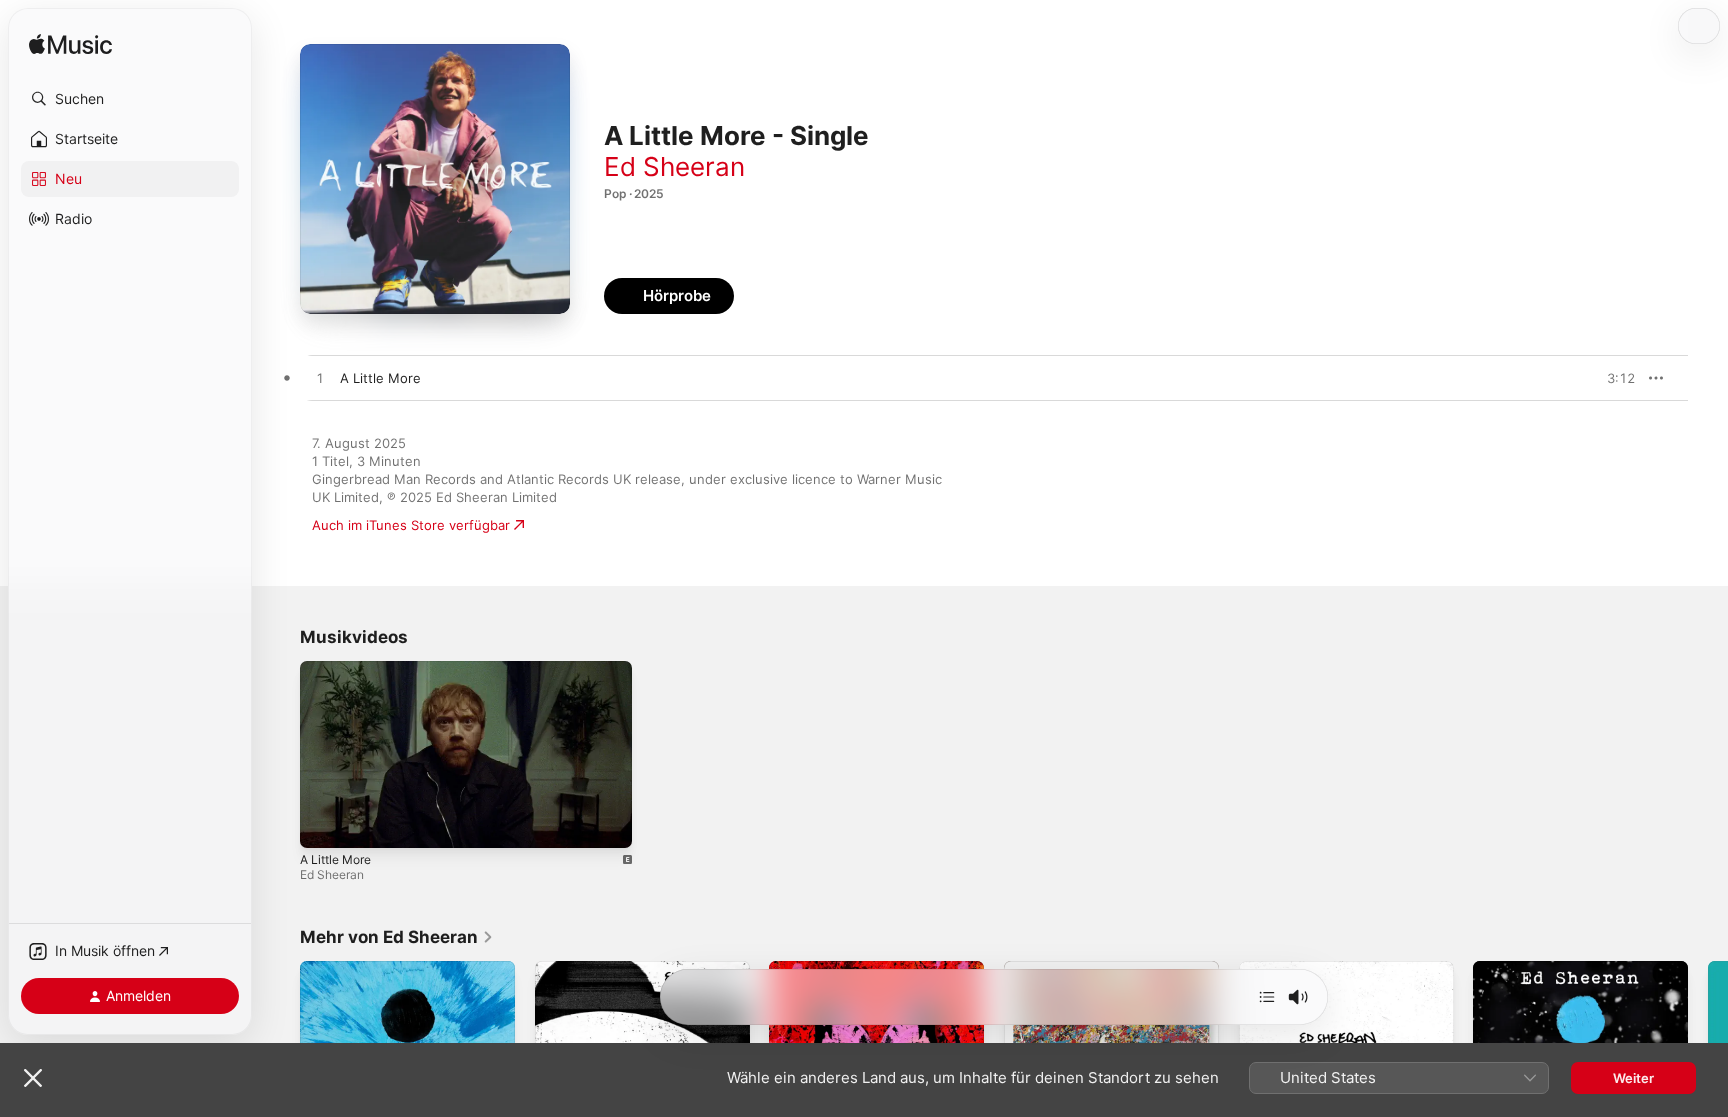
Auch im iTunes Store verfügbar (411, 525)
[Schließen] (33, 1078)
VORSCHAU (1607, 378)
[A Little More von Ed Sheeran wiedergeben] (320, 379)
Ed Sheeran (674, 166)
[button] (130, 99)
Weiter (1633, 1078)
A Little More (335, 859)
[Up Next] (1267, 997)
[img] (70, 45)
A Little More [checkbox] (380, 378)
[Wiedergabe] (325, 823)
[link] (397, 937)
